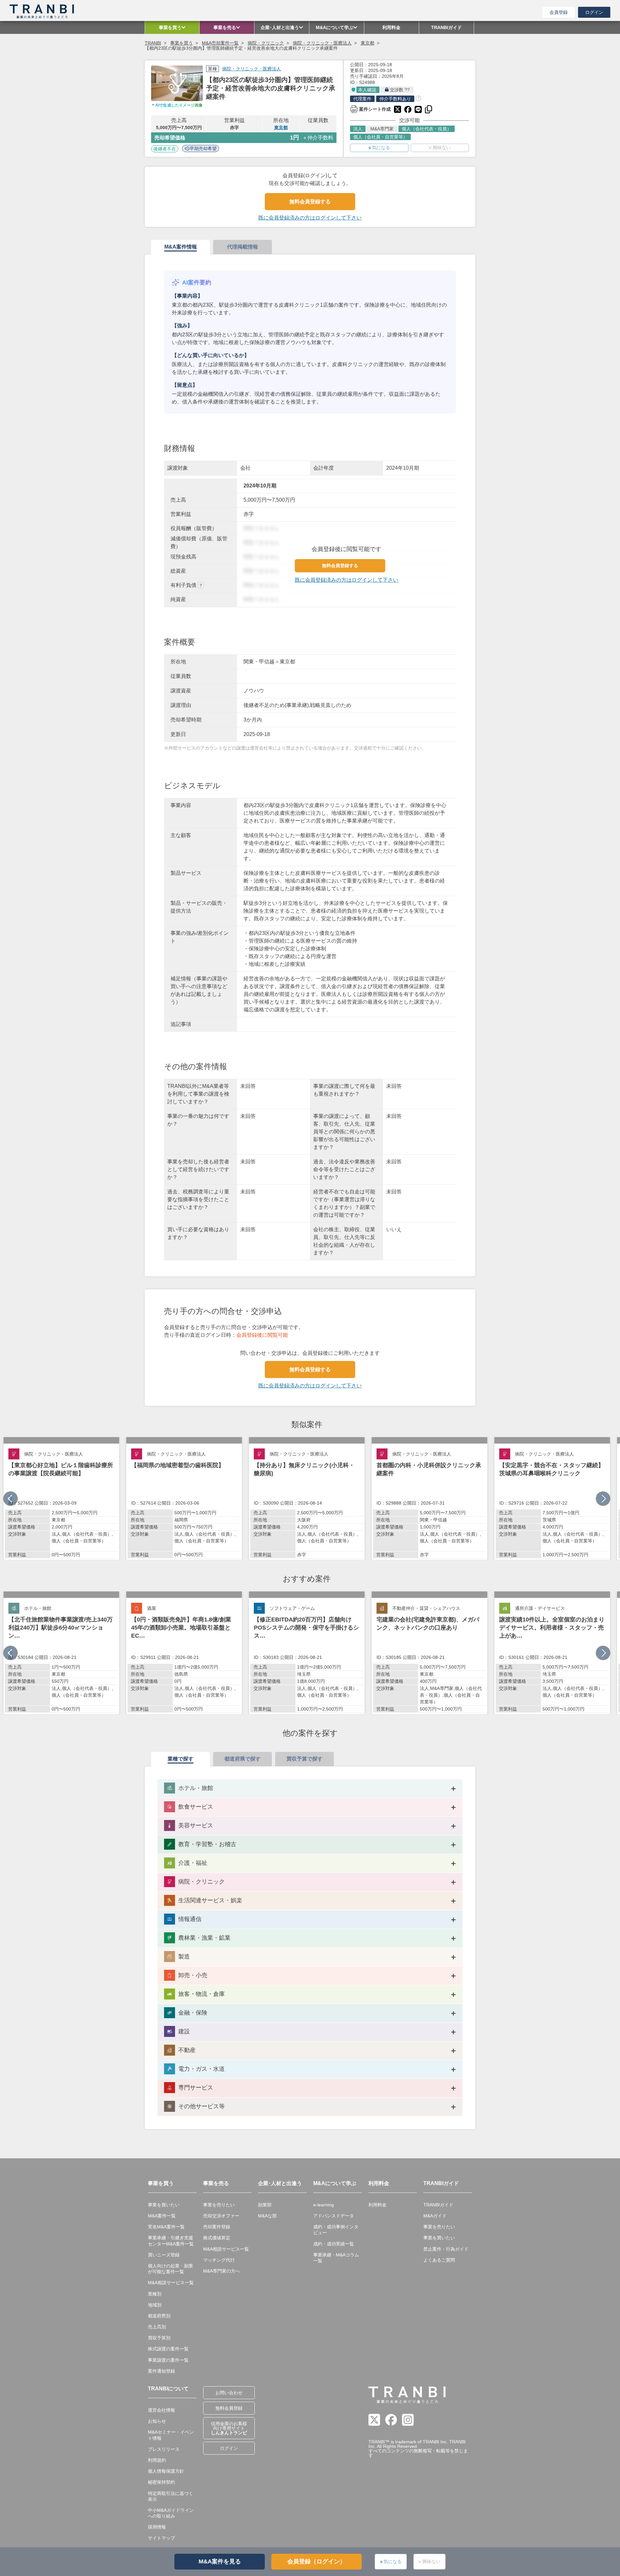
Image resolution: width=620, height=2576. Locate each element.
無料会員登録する (310, 202)
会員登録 (559, 12)
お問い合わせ (229, 2393)
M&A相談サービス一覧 (171, 2283)
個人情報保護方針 (166, 2471)
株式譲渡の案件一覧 (168, 2349)
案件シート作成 (370, 108)
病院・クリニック (266, 43)
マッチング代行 (219, 2260)
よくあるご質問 (439, 2260)
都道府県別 (159, 2316)
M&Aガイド (435, 2216)
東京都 (367, 43)
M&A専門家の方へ (222, 2271)
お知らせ (157, 2421)
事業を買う (181, 43)
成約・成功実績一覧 (334, 2244)
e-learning (324, 2205)
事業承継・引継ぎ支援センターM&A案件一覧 (171, 2241)
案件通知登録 (161, 2371)
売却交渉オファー (221, 2216)
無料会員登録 (229, 2408)
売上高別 (157, 2327)
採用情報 (157, 2527)
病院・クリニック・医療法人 (322, 43)
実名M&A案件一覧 (166, 2227)
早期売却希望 (203, 148)
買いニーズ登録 (164, 2255)
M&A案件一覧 (162, 2216)
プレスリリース (164, 2449)
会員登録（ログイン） (316, 2561)
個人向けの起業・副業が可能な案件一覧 (170, 2269)
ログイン (594, 12)
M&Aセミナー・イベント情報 (171, 2435)
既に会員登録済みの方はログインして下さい (310, 218)
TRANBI (153, 43)
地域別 (155, 2305)
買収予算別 (159, 2338)
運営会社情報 (161, 2410)
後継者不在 (165, 149)
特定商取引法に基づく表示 (170, 2496)
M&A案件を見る (220, 2561)
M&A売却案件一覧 (220, 43)
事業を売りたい (219, 2205)
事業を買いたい (164, 2205)
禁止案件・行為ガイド (446, 2249)
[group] (61, 1498)
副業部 (265, 2205)
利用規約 (157, 2460)
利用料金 (377, 2205)
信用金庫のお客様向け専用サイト (229, 2428)
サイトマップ (161, 2538)
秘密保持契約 (161, 2482)
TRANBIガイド (438, 2205)
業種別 (155, 2294)
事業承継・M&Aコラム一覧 (336, 2258)
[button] (603, 1499)
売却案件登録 (217, 2227)
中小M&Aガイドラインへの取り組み (171, 2513)
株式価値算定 (217, 2238)
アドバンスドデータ (334, 2216)
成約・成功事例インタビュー (336, 2230)
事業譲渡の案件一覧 (168, 2360)
